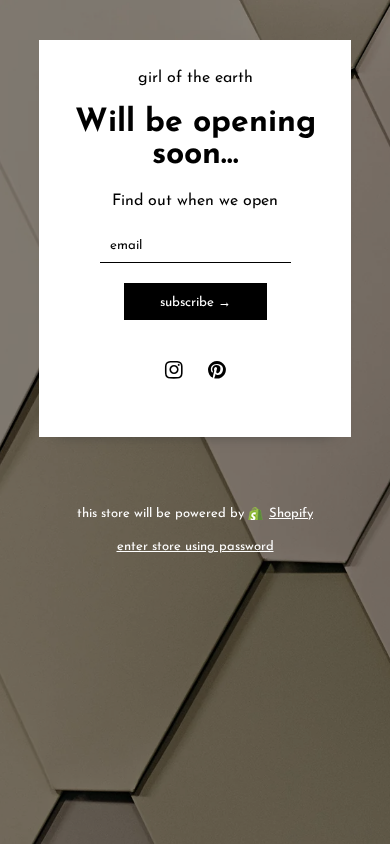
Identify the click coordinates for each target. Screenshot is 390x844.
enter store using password (195, 546)
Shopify (291, 513)
